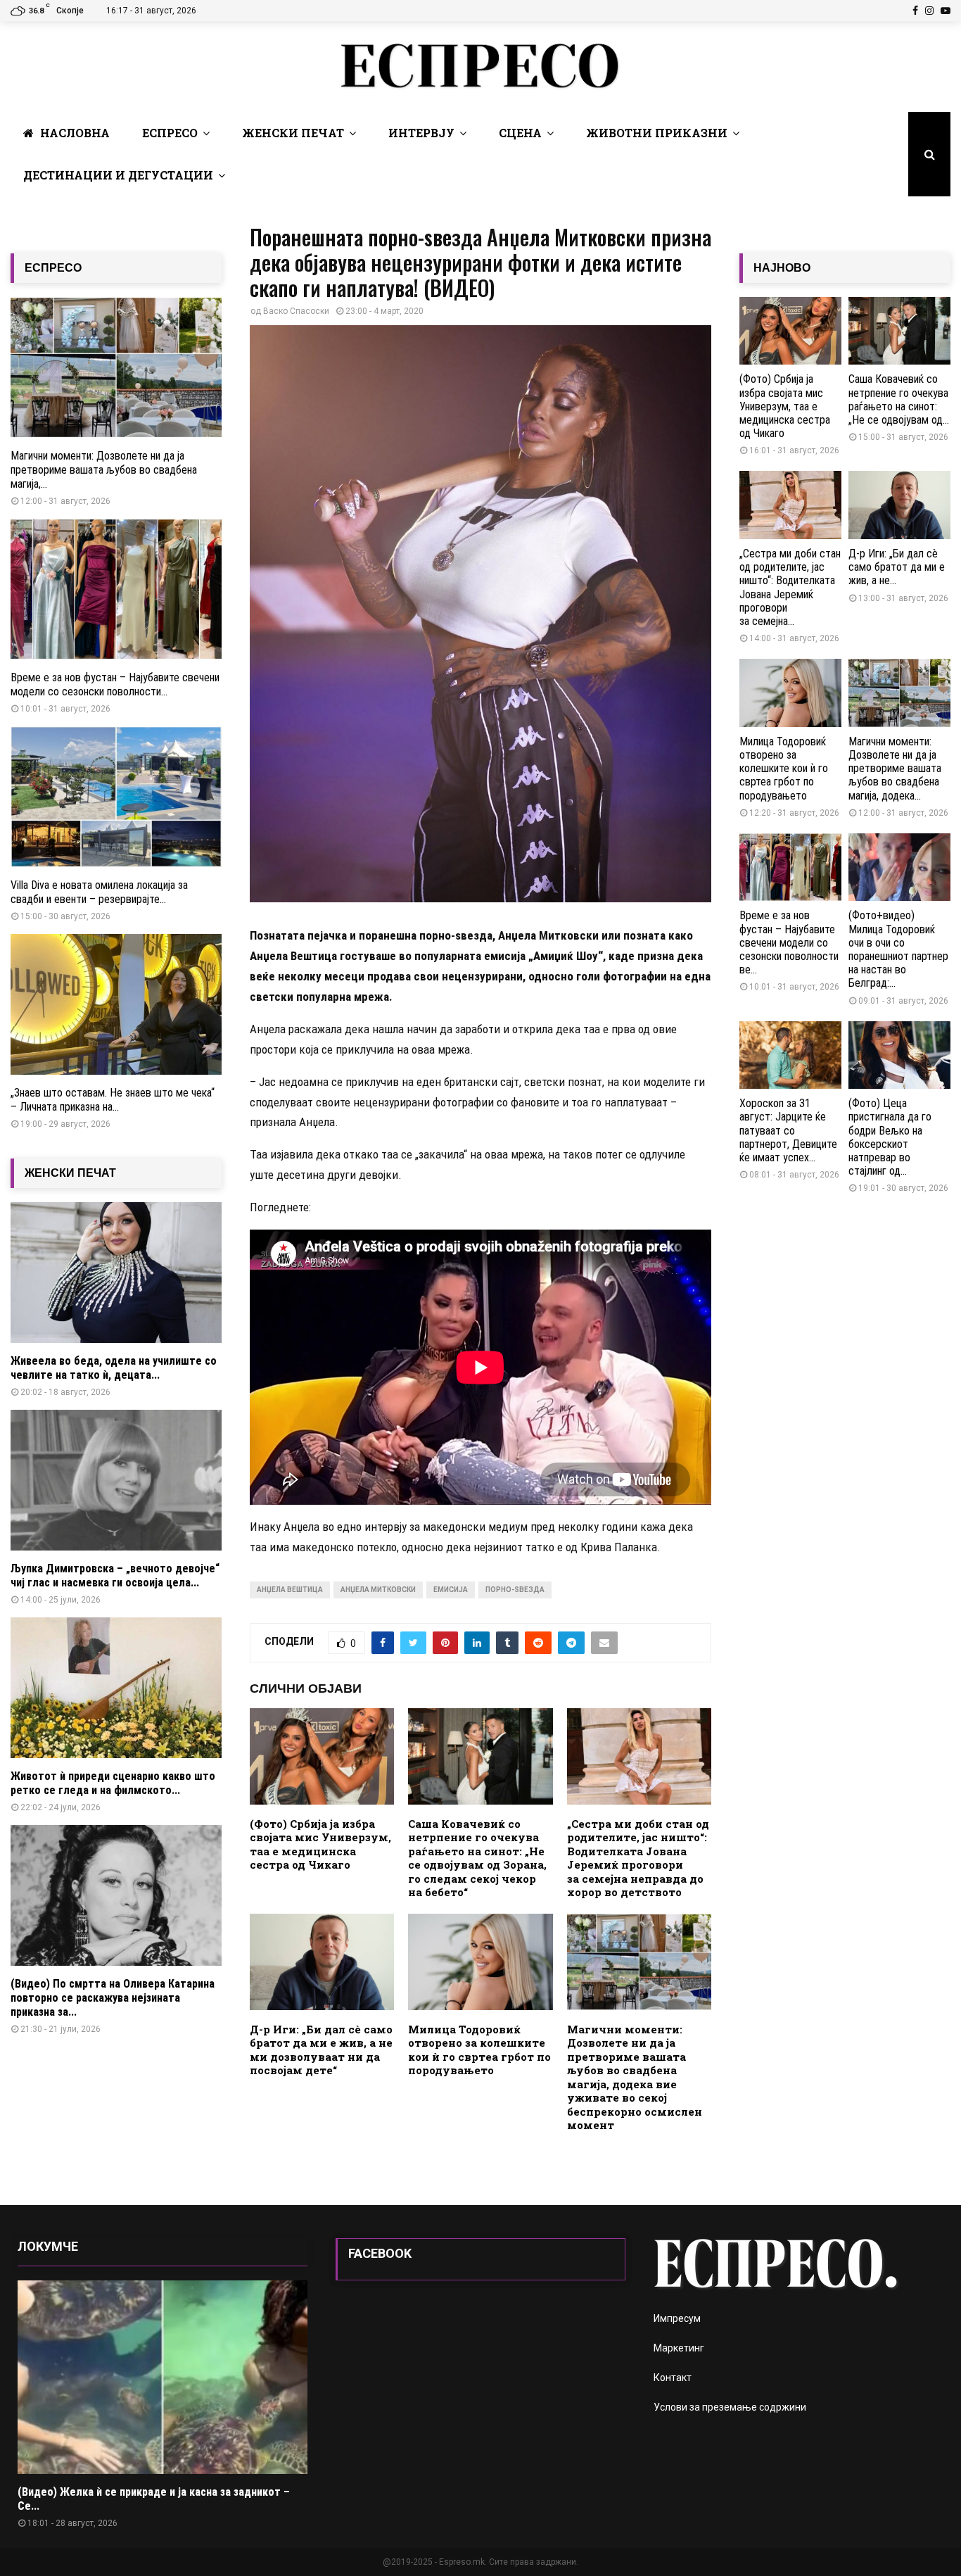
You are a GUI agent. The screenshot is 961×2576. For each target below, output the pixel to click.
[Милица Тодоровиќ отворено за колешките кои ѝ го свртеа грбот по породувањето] (790, 693)
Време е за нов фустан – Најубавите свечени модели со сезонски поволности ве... (789, 942)
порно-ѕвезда (515, 1590)
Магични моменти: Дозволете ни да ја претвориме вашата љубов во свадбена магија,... (104, 470)
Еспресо (170, 133)
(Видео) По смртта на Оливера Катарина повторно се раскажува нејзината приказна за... (113, 1998)
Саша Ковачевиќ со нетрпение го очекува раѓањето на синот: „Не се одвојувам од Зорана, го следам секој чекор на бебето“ (477, 1858)
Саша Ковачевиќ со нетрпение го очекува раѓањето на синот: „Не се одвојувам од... (899, 399)
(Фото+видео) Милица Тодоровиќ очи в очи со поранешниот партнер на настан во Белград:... (898, 949)
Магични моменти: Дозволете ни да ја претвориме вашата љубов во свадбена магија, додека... (895, 769)
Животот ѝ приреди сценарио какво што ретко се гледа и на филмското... (113, 1783)
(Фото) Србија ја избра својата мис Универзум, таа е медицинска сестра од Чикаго (320, 1844)
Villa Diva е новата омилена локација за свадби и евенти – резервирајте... (99, 892)
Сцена (520, 133)
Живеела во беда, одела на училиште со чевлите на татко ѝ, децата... (114, 1368)
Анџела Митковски (378, 1590)
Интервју (421, 133)
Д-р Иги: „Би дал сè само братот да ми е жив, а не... (897, 567)
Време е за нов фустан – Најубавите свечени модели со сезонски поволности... (115, 684)
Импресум (677, 2318)
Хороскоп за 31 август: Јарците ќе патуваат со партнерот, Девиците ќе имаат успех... (788, 1130)
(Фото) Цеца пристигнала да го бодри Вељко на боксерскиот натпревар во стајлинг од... (890, 1137)
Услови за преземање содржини (730, 2407)
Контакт (673, 2378)
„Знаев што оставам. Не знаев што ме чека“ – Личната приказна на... (113, 1100)
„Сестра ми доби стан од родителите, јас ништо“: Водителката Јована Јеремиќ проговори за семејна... (790, 587)
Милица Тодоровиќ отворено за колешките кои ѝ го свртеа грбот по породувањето (479, 2050)
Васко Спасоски (296, 311)
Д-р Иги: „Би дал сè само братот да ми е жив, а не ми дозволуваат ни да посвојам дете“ (321, 2050)
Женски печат (293, 133)
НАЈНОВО (782, 268)
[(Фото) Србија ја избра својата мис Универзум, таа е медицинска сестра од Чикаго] (790, 331)
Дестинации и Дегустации (118, 175)
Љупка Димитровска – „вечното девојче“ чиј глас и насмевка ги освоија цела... (115, 1576)
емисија (451, 1590)
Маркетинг (679, 2348)
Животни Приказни (657, 133)
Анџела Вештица (290, 1590)
